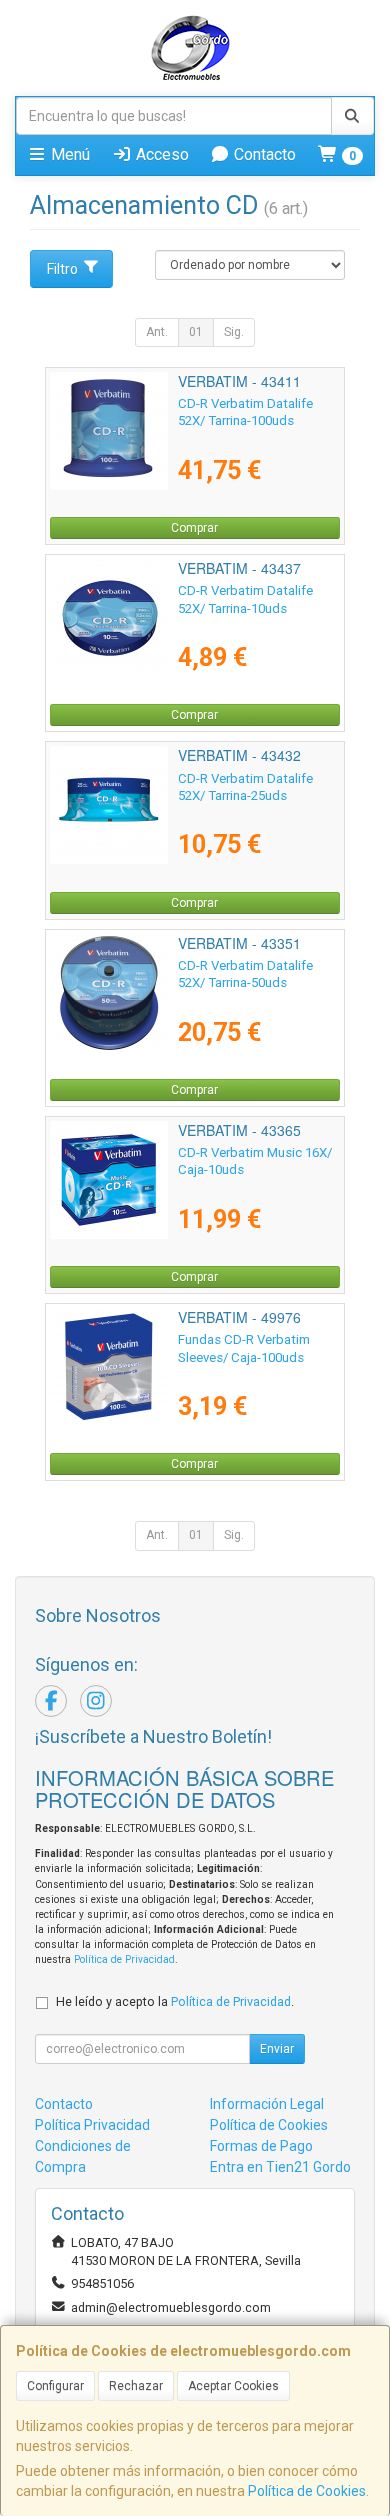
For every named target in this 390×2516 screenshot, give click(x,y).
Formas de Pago (261, 2146)
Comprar (194, 528)
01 (196, 332)
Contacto (263, 154)
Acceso (160, 154)
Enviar (277, 2049)
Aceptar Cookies (233, 2386)
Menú (68, 154)
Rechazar (136, 2386)
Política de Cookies (307, 2491)
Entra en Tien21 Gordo (280, 2167)
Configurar (55, 2386)
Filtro (62, 269)
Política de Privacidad (124, 1959)
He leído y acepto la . (175, 2001)
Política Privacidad (92, 2125)
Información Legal (267, 2104)
